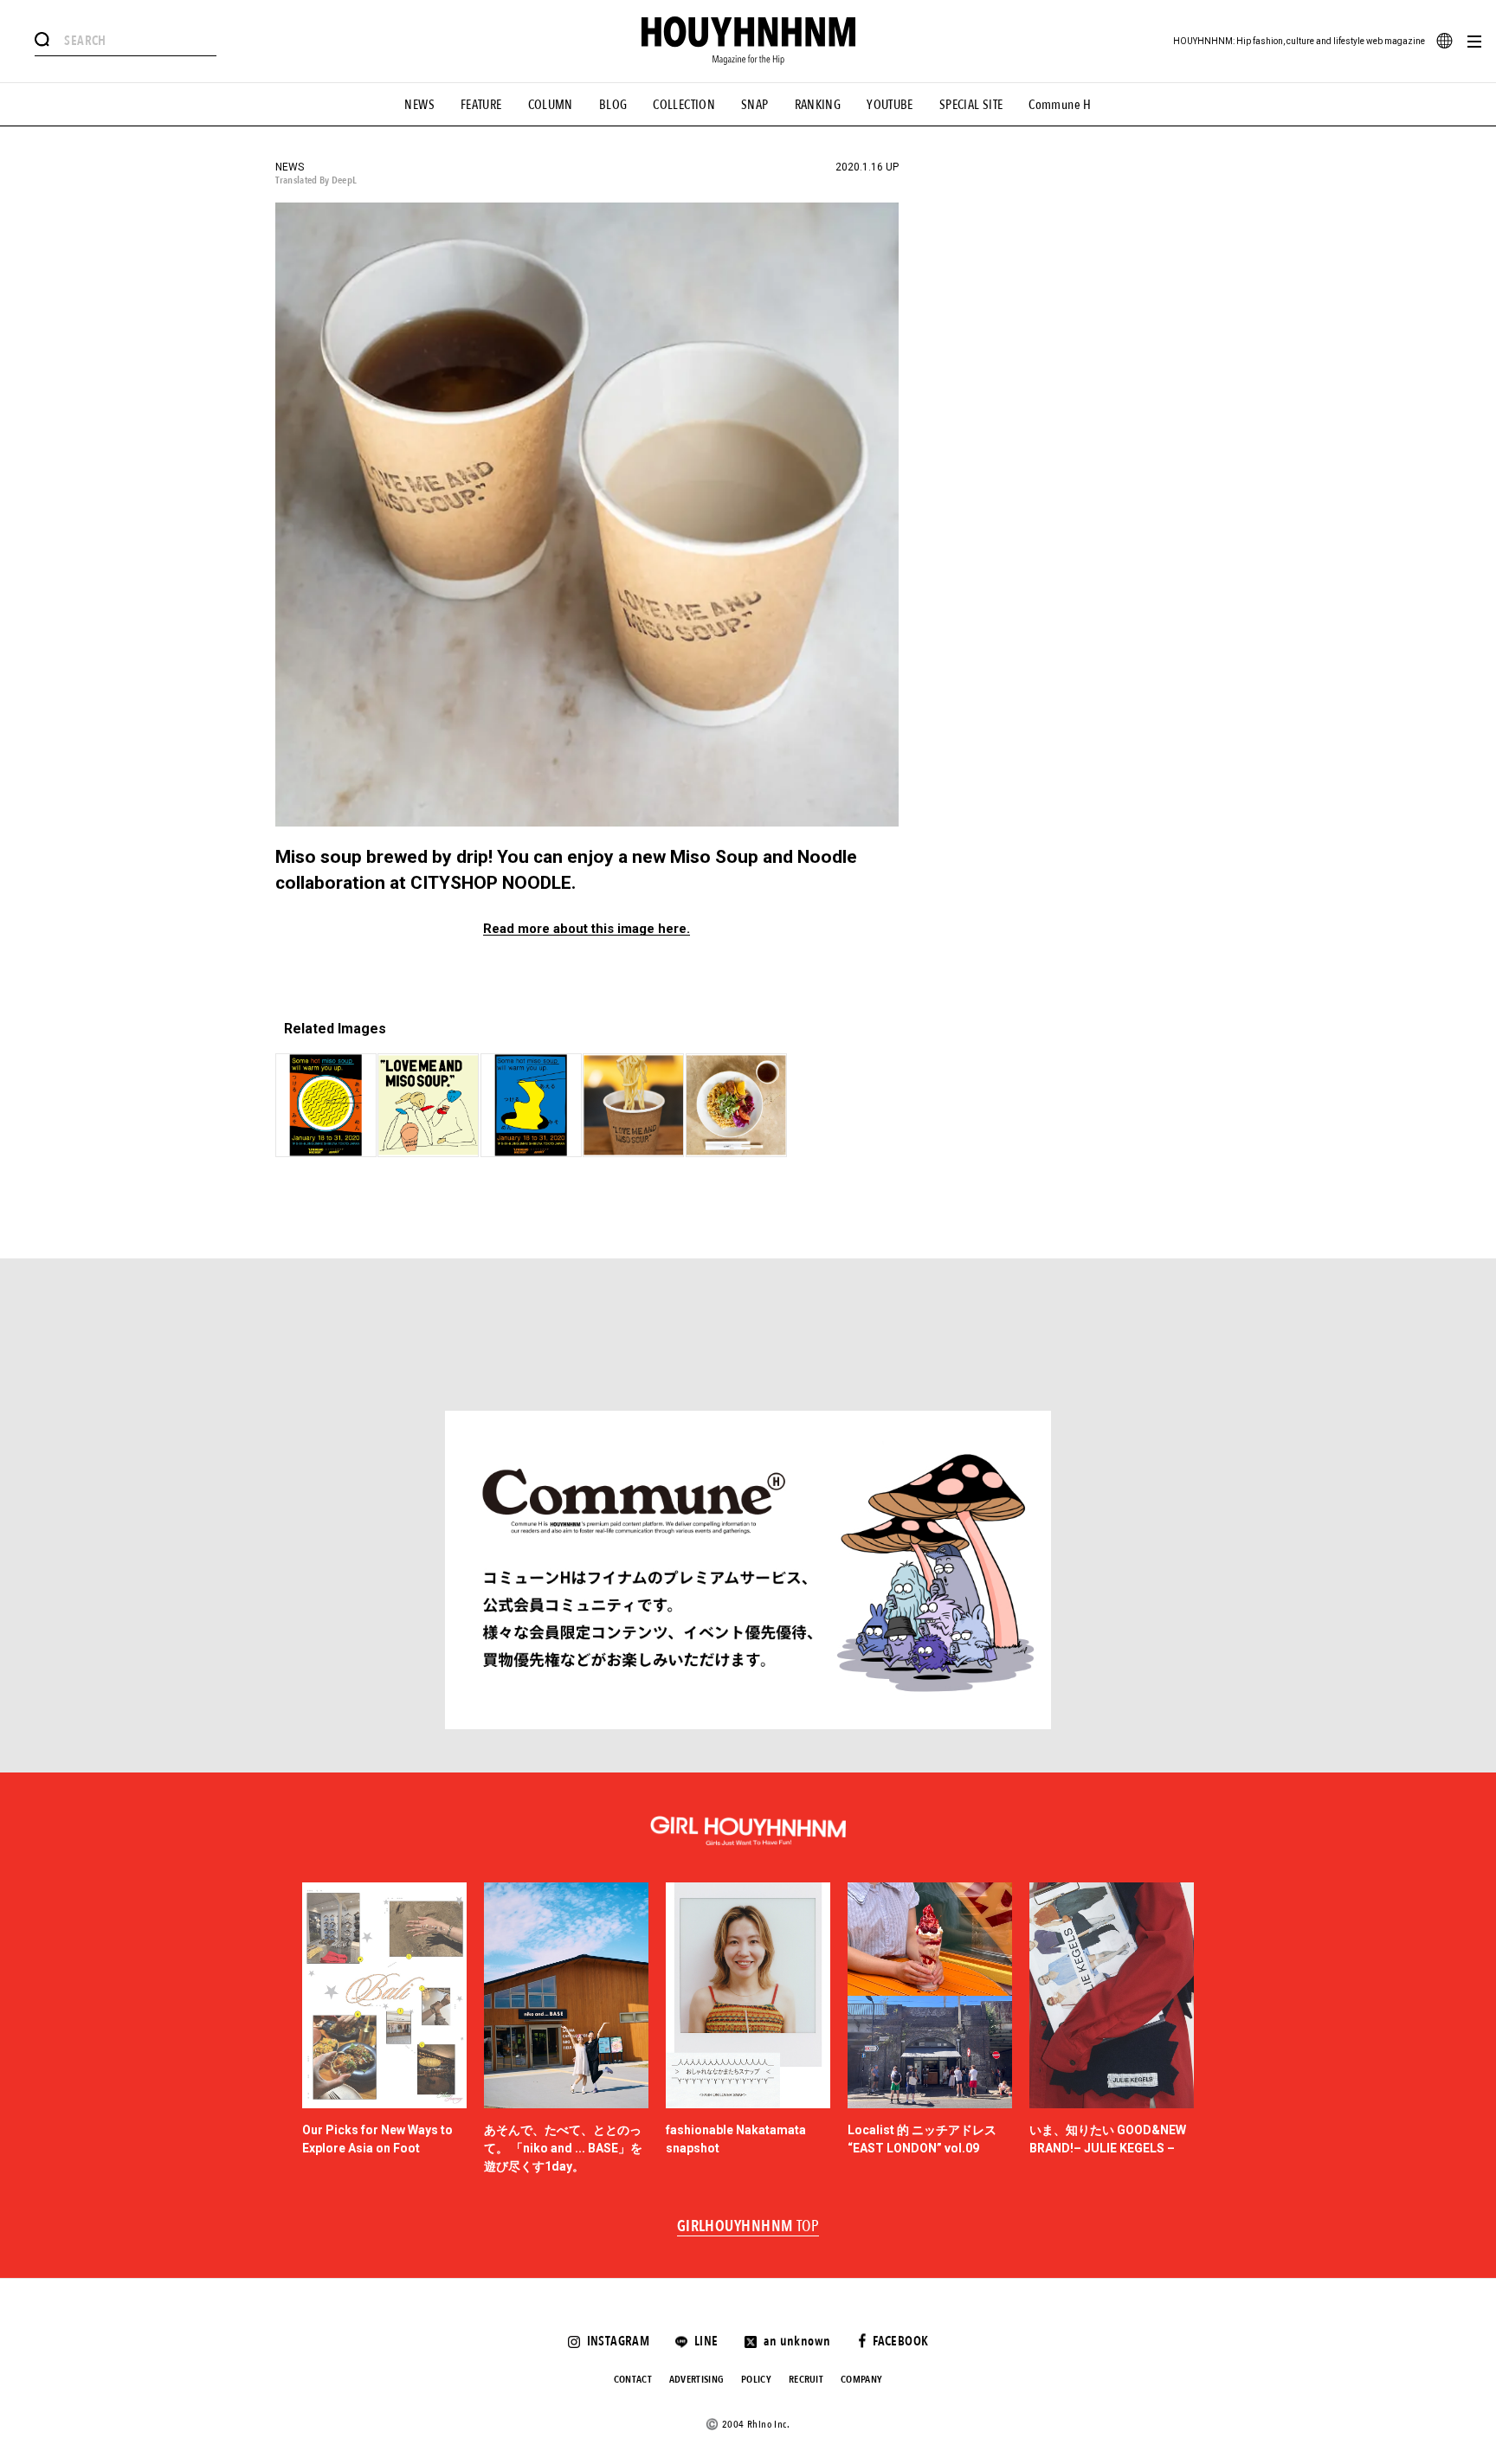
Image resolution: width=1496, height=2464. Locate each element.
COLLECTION (684, 105)
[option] (384, 2030)
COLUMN (551, 105)
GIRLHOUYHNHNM (748, 2227)
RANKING (818, 105)
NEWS (419, 105)
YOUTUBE (890, 105)
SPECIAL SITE (971, 105)
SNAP (755, 105)
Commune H (1060, 105)
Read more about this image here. (587, 929)
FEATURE (481, 105)
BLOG (613, 105)
